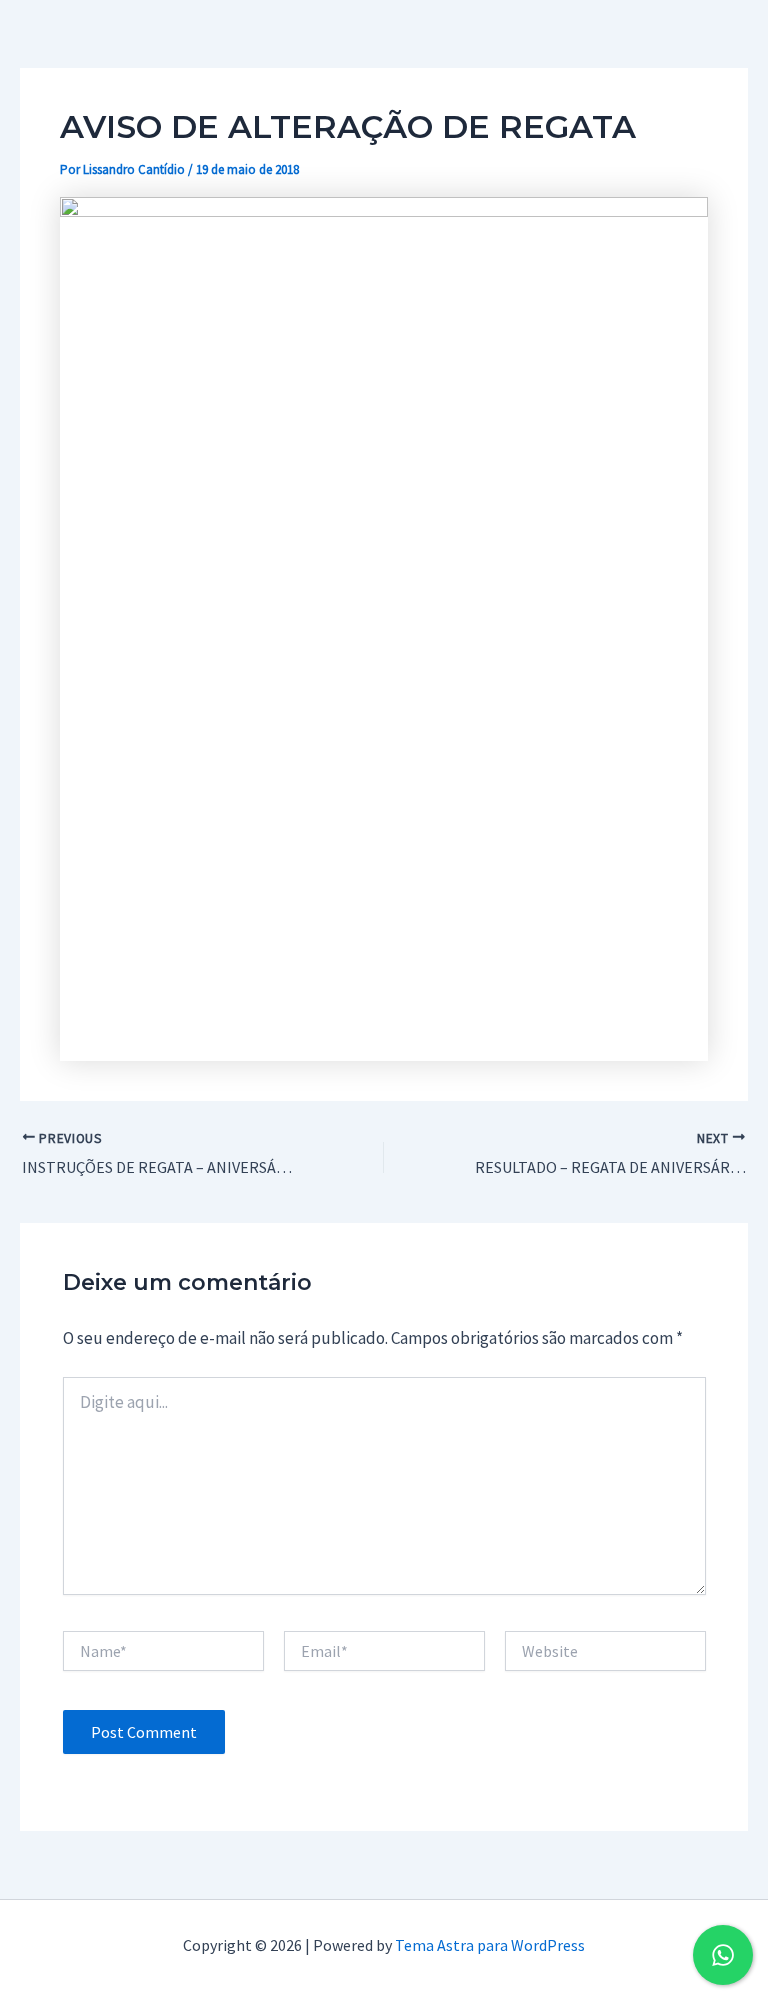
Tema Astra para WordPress (490, 1945)
